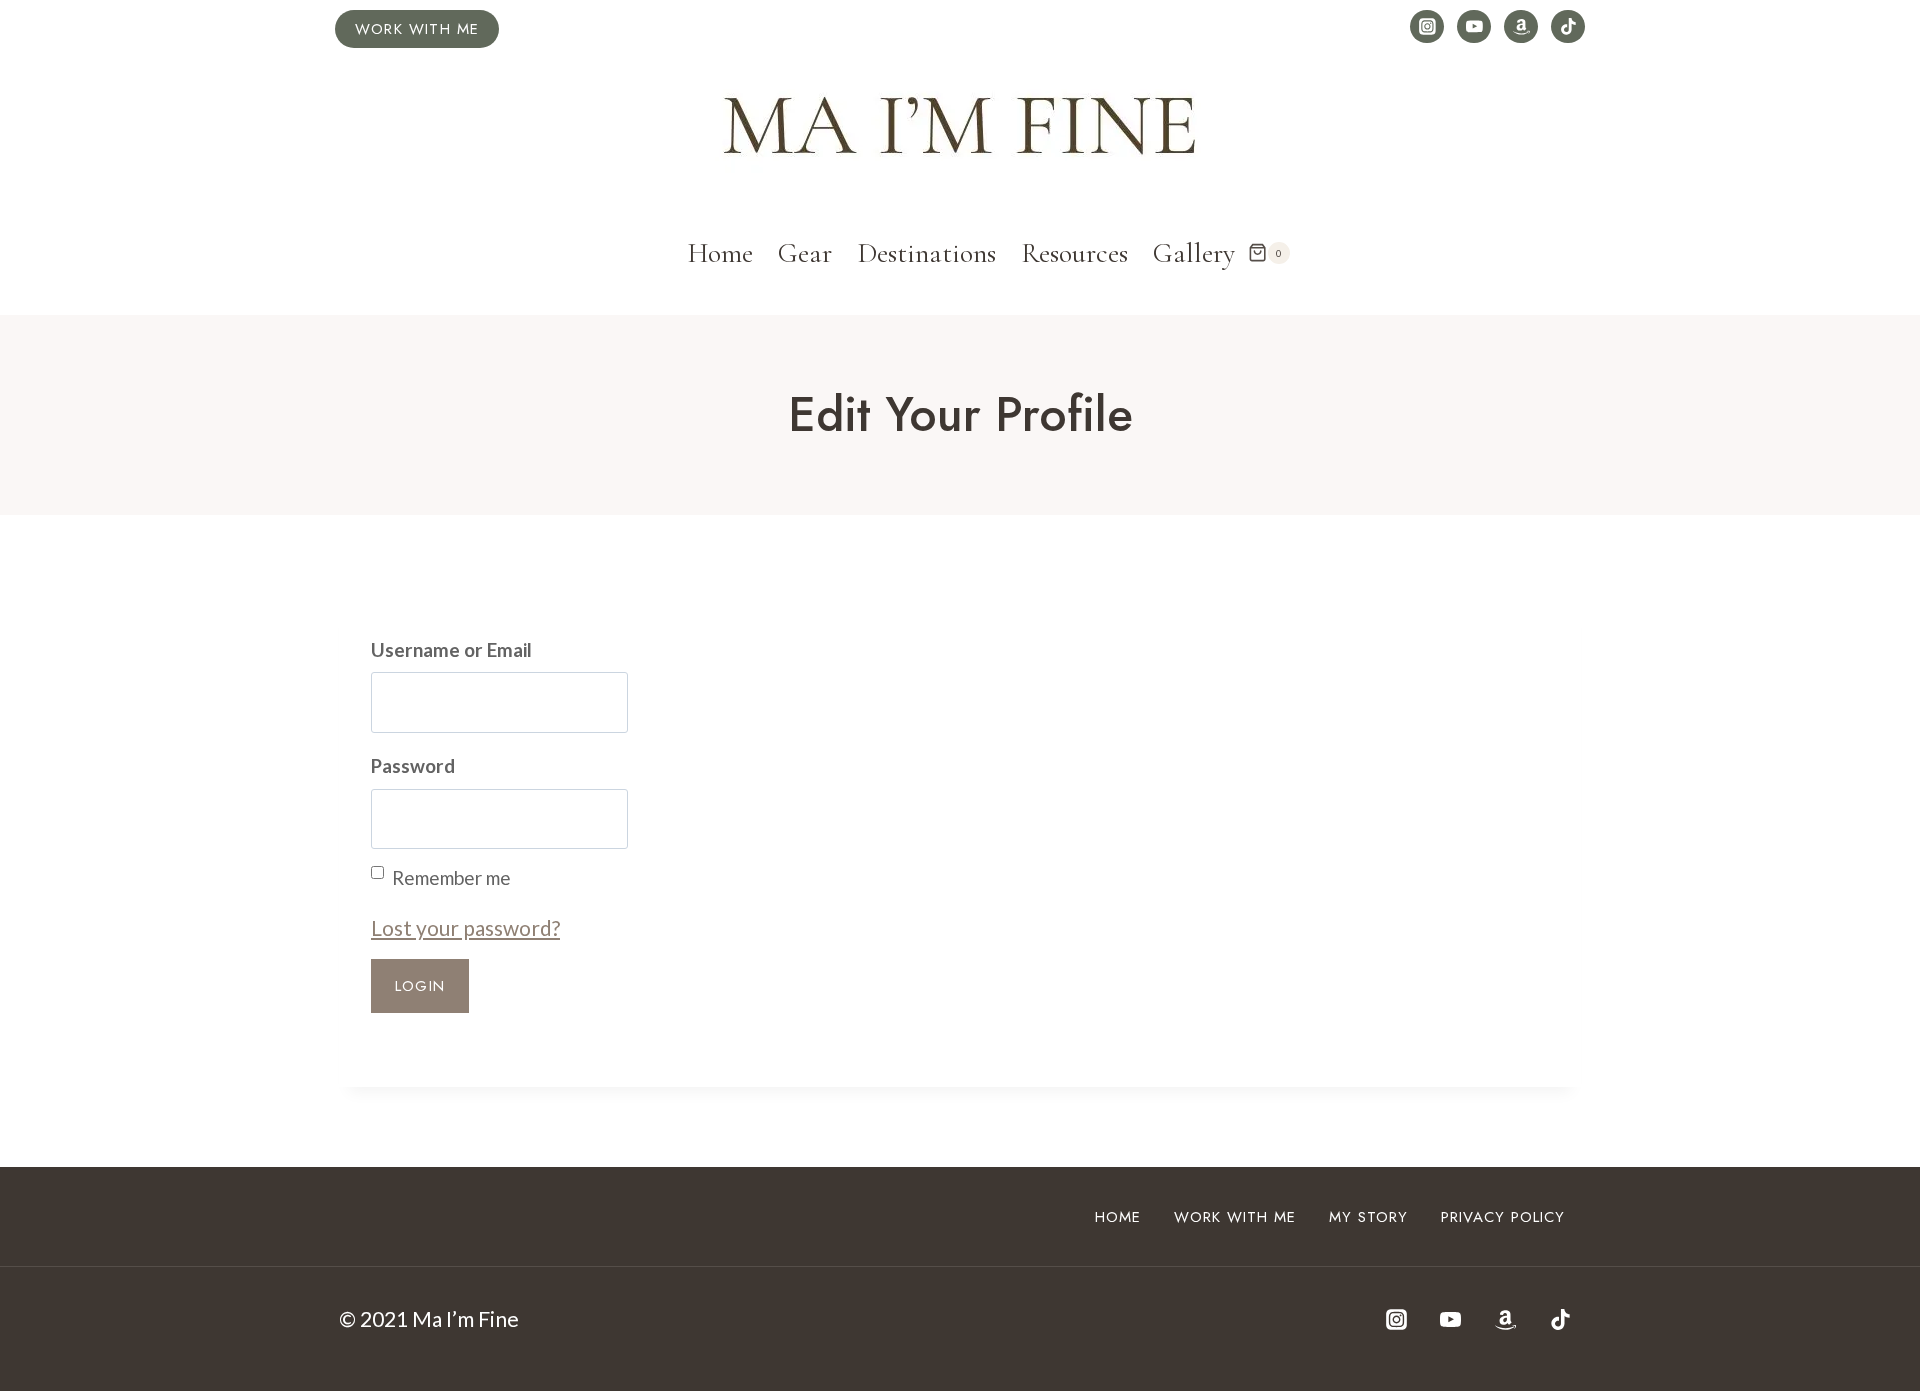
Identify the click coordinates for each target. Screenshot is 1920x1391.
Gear (805, 253)
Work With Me (1235, 1217)
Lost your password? (465, 927)
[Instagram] (1427, 27)
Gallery (1194, 253)
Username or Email (451, 649)
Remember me (451, 877)
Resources (1074, 253)
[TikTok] (1568, 27)
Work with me (417, 29)
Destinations (927, 253)
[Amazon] (1521, 27)
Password (413, 765)
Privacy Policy (1503, 1217)
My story (1368, 1217)
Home (720, 253)
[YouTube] (1474, 27)
